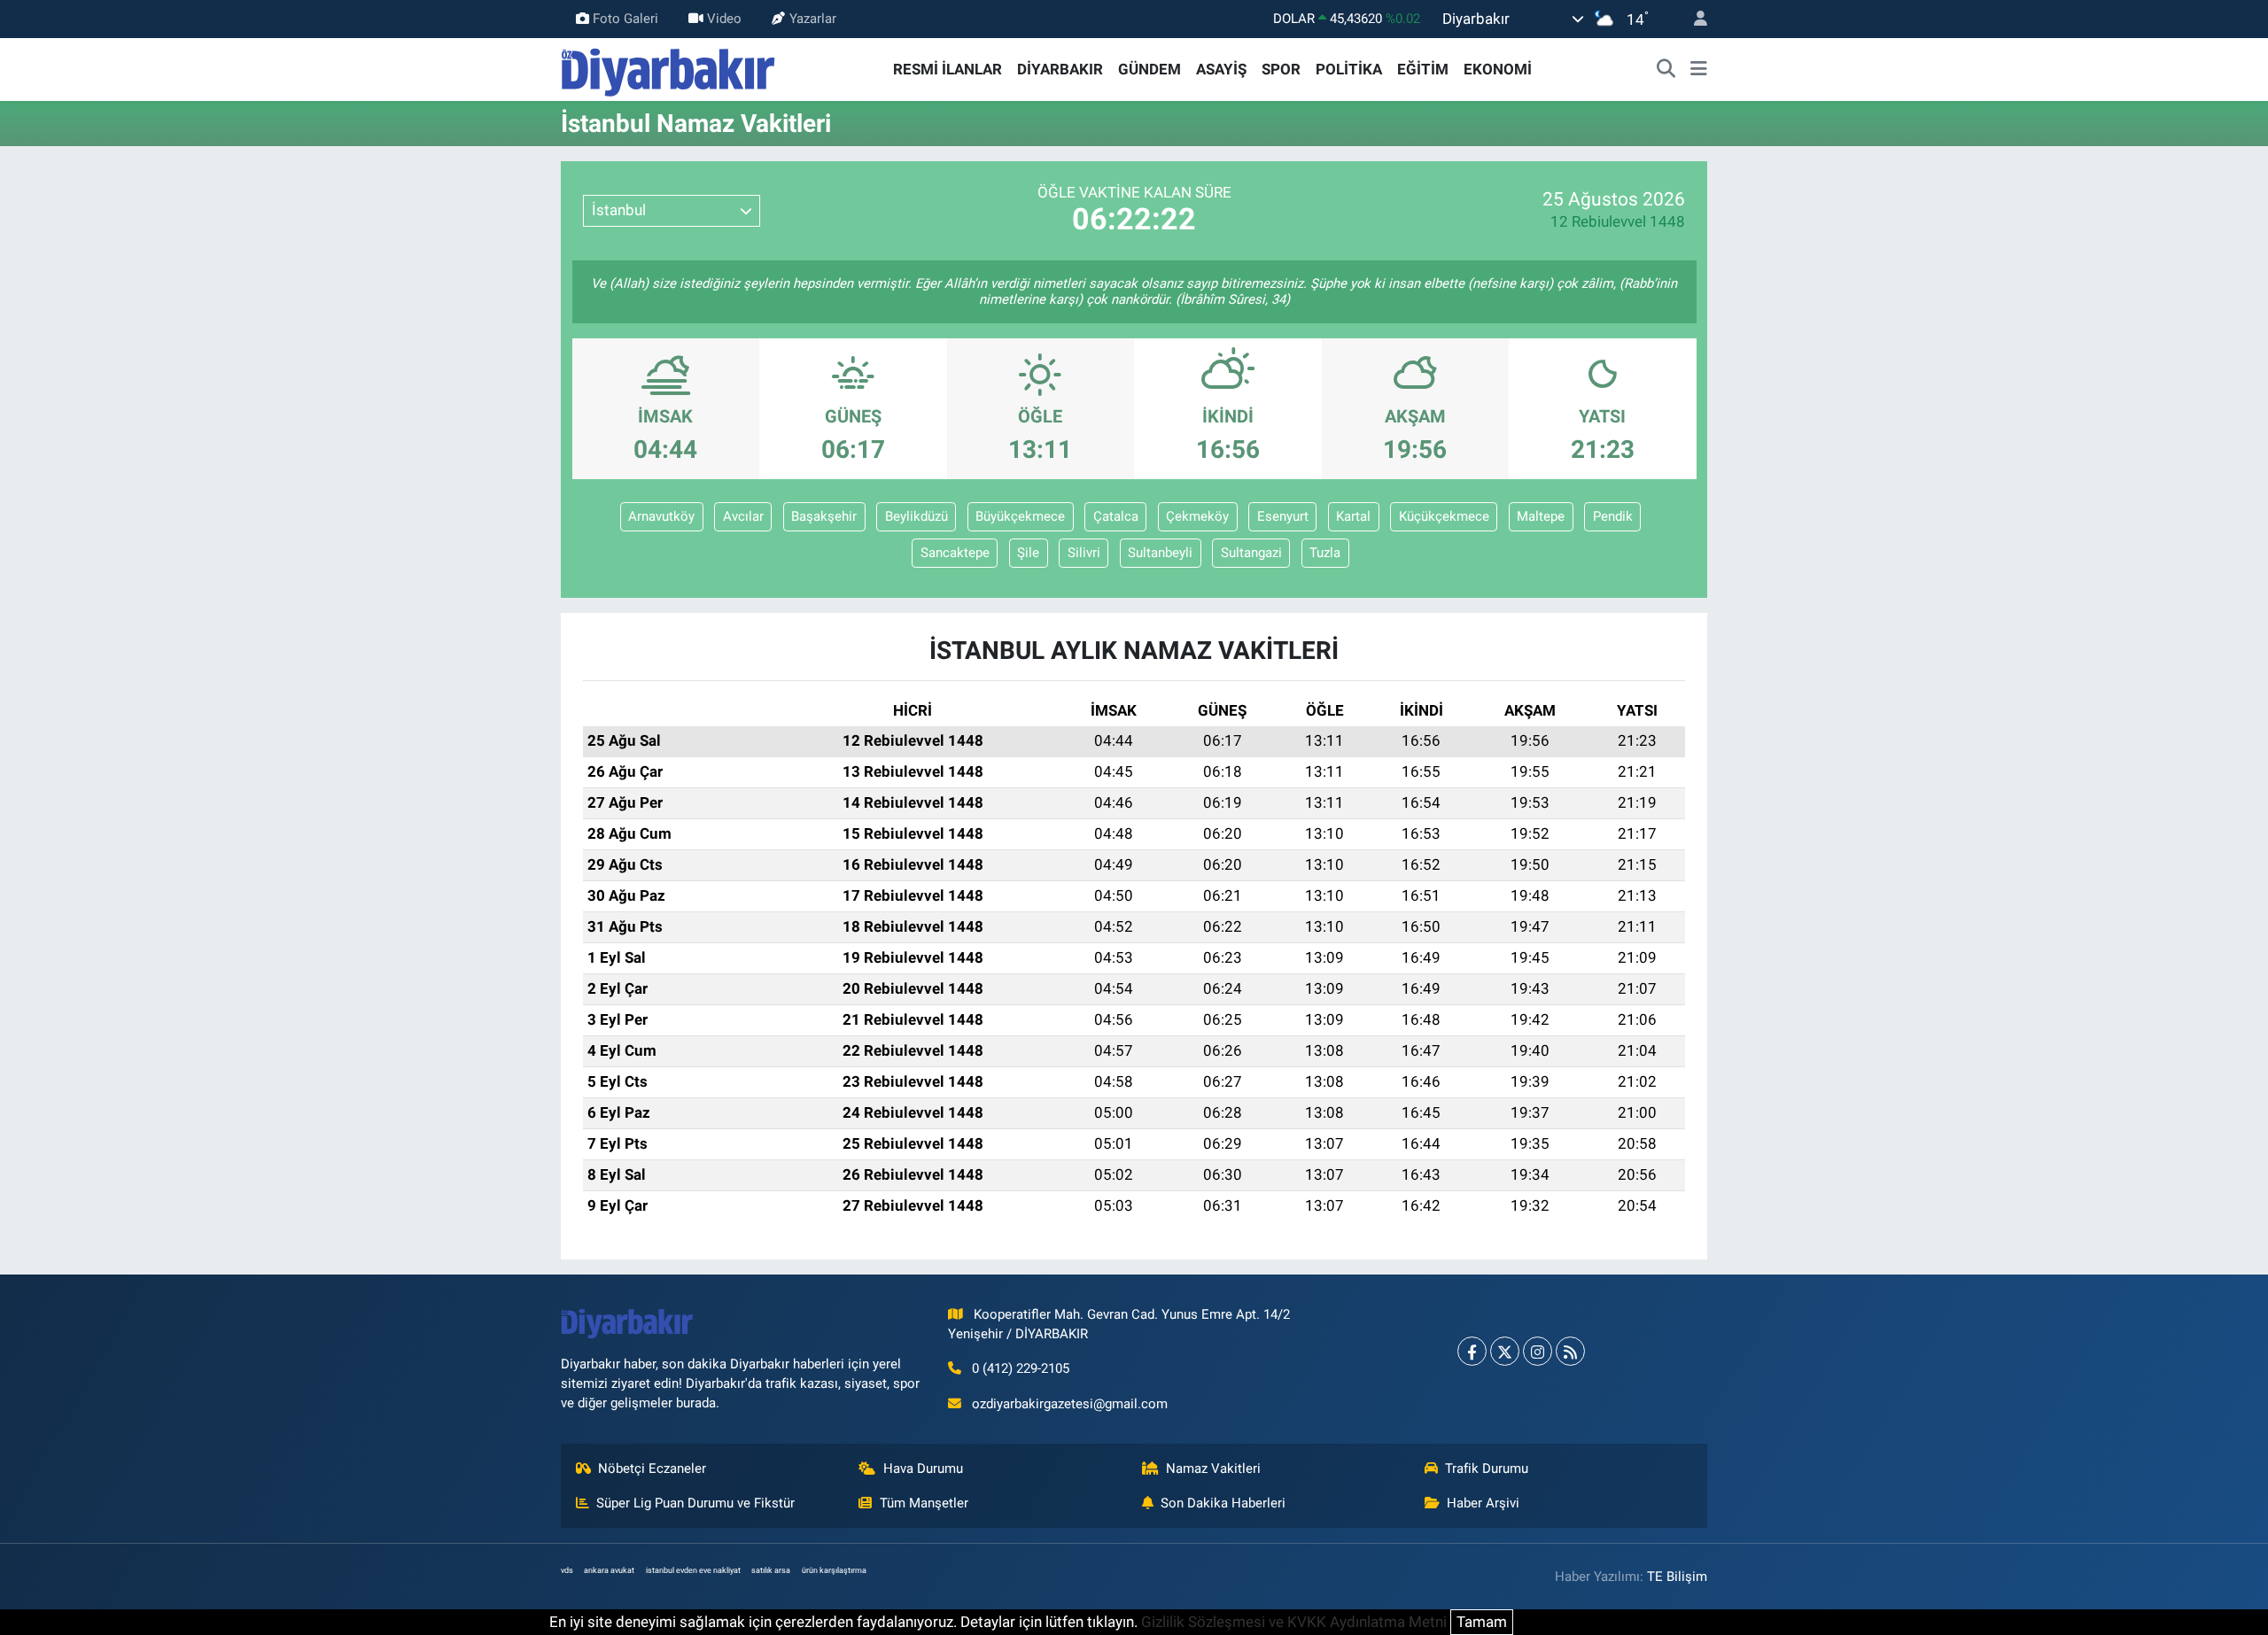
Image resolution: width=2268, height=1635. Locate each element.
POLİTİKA (1349, 69)
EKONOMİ (1498, 69)
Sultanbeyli (1160, 553)
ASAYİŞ (1221, 69)
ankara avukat (609, 1570)
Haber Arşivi (1483, 1503)
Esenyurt (1283, 516)
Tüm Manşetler (924, 1503)
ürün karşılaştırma (834, 1570)
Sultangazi (1251, 553)
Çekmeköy (1197, 516)
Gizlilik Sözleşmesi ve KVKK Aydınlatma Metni (1294, 1622)
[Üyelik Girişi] (1693, 19)
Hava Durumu (923, 1468)
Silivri (1084, 553)
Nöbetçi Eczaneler (652, 1468)
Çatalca (1116, 516)
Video (724, 19)
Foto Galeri (625, 19)
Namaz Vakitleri (1213, 1468)
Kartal (1353, 516)
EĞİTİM (1423, 69)
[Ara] (1666, 70)
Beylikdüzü (917, 516)
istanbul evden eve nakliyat (693, 1570)
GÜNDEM (1150, 69)
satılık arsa (771, 1570)
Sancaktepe (955, 553)
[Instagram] (1538, 1351)
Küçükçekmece (1444, 516)
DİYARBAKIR (1060, 69)
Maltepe (1541, 516)
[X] (1505, 1351)
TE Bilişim (1677, 1577)
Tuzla (1325, 553)
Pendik (1613, 516)
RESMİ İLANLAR (948, 69)
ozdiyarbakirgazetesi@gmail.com (1070, 1404)
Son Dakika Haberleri (1223, 1503)
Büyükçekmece (1020, 516)
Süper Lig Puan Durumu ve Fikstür (695, 1503)
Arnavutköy (661, 516)
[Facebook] (1472, 1351)
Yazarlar (813, 19)
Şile (1028, 553)
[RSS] (1570, 1351)
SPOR (1281, 69)
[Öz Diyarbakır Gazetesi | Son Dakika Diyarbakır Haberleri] (668, 68)
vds (567, 1570)
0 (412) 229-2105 (1021, 1368)
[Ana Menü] (1699, 70)
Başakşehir (824, 516)
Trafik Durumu (1487, 1468)
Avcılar (743, 516)
